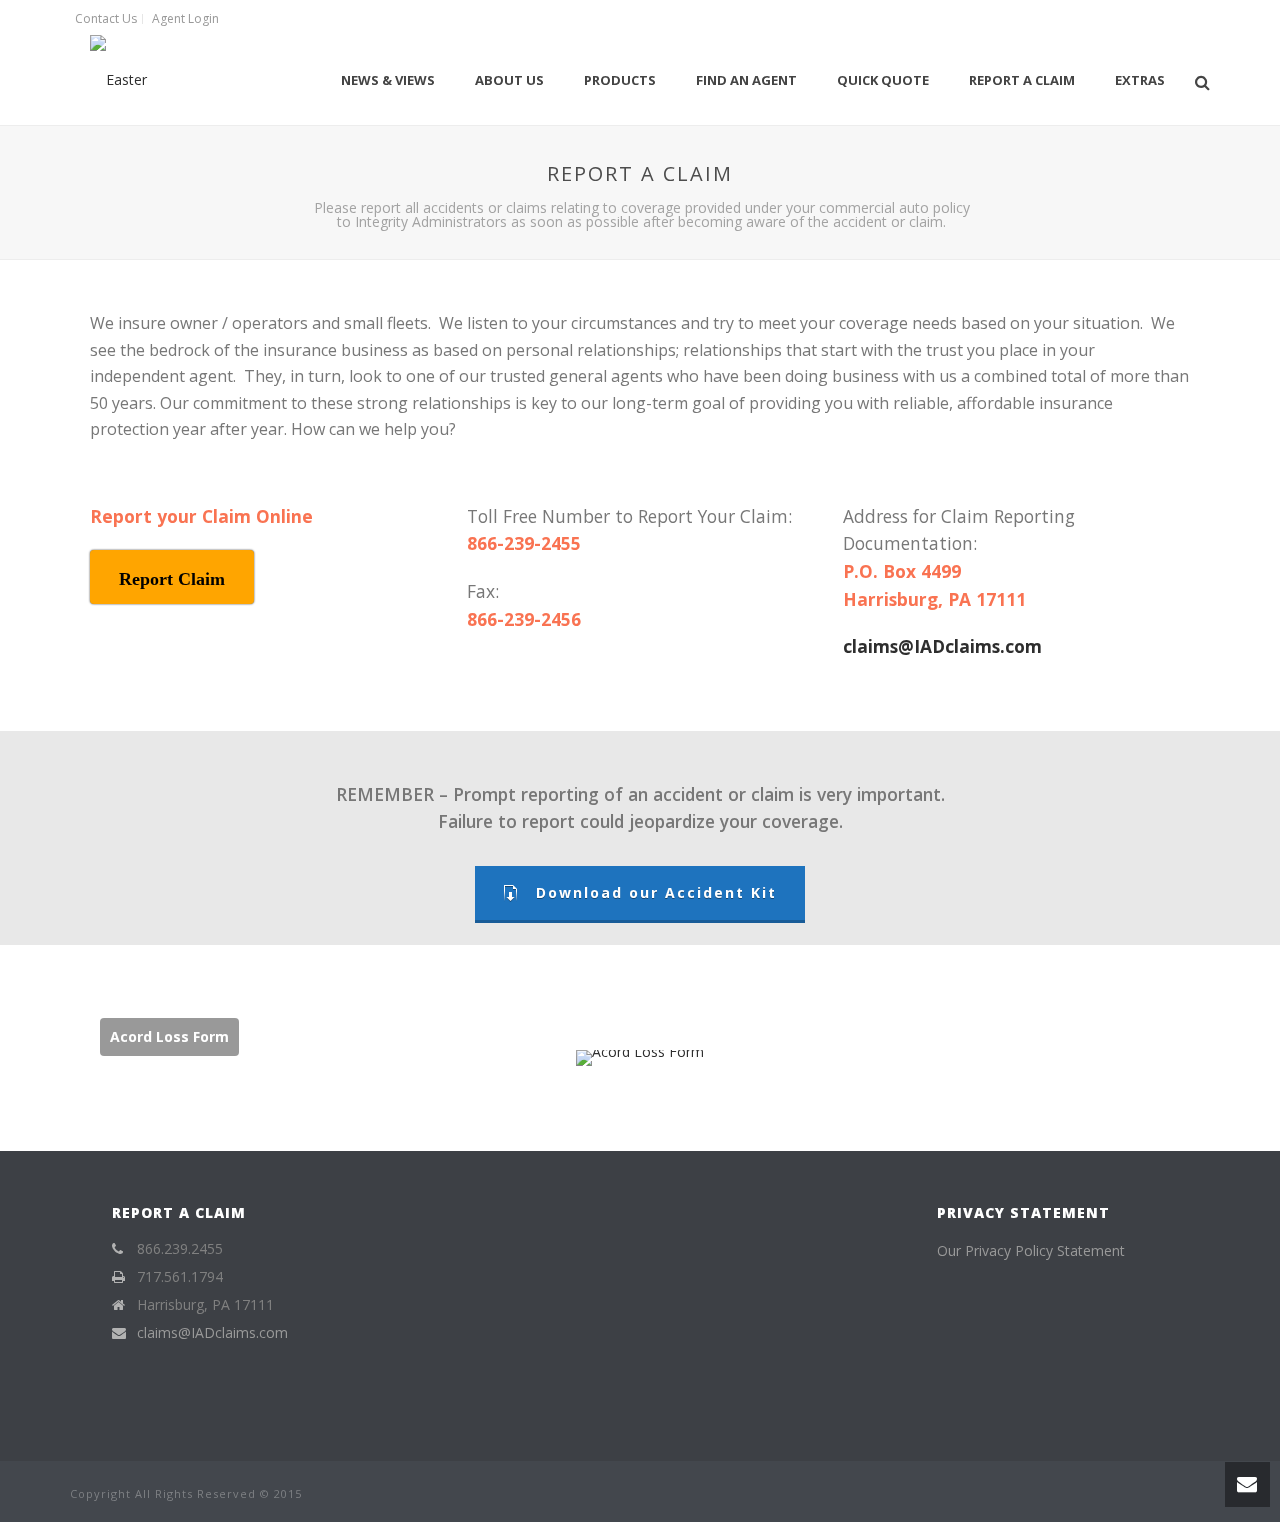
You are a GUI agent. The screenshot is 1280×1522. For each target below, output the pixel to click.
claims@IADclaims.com (942, 646)
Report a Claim (1022, 80)
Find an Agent (746, 80)
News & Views (388, 80)
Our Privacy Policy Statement (1031, 1250)
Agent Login (185, 19)
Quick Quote (883, 80)
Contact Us (106, 19)
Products (620, 80)
